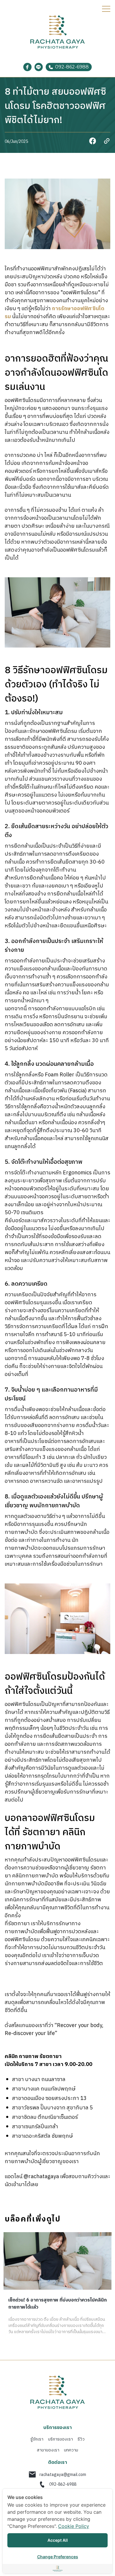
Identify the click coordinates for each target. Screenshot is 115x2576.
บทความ (71, 2450)
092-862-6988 (63, 2484)
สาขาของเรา (48, 2450)
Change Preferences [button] (58, 2557)
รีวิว (81, 2439)
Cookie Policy (74, 2526)
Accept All (58, 2540)
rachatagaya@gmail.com (63, 2475)
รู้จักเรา (37, 2439)
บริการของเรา (60, 2439)
